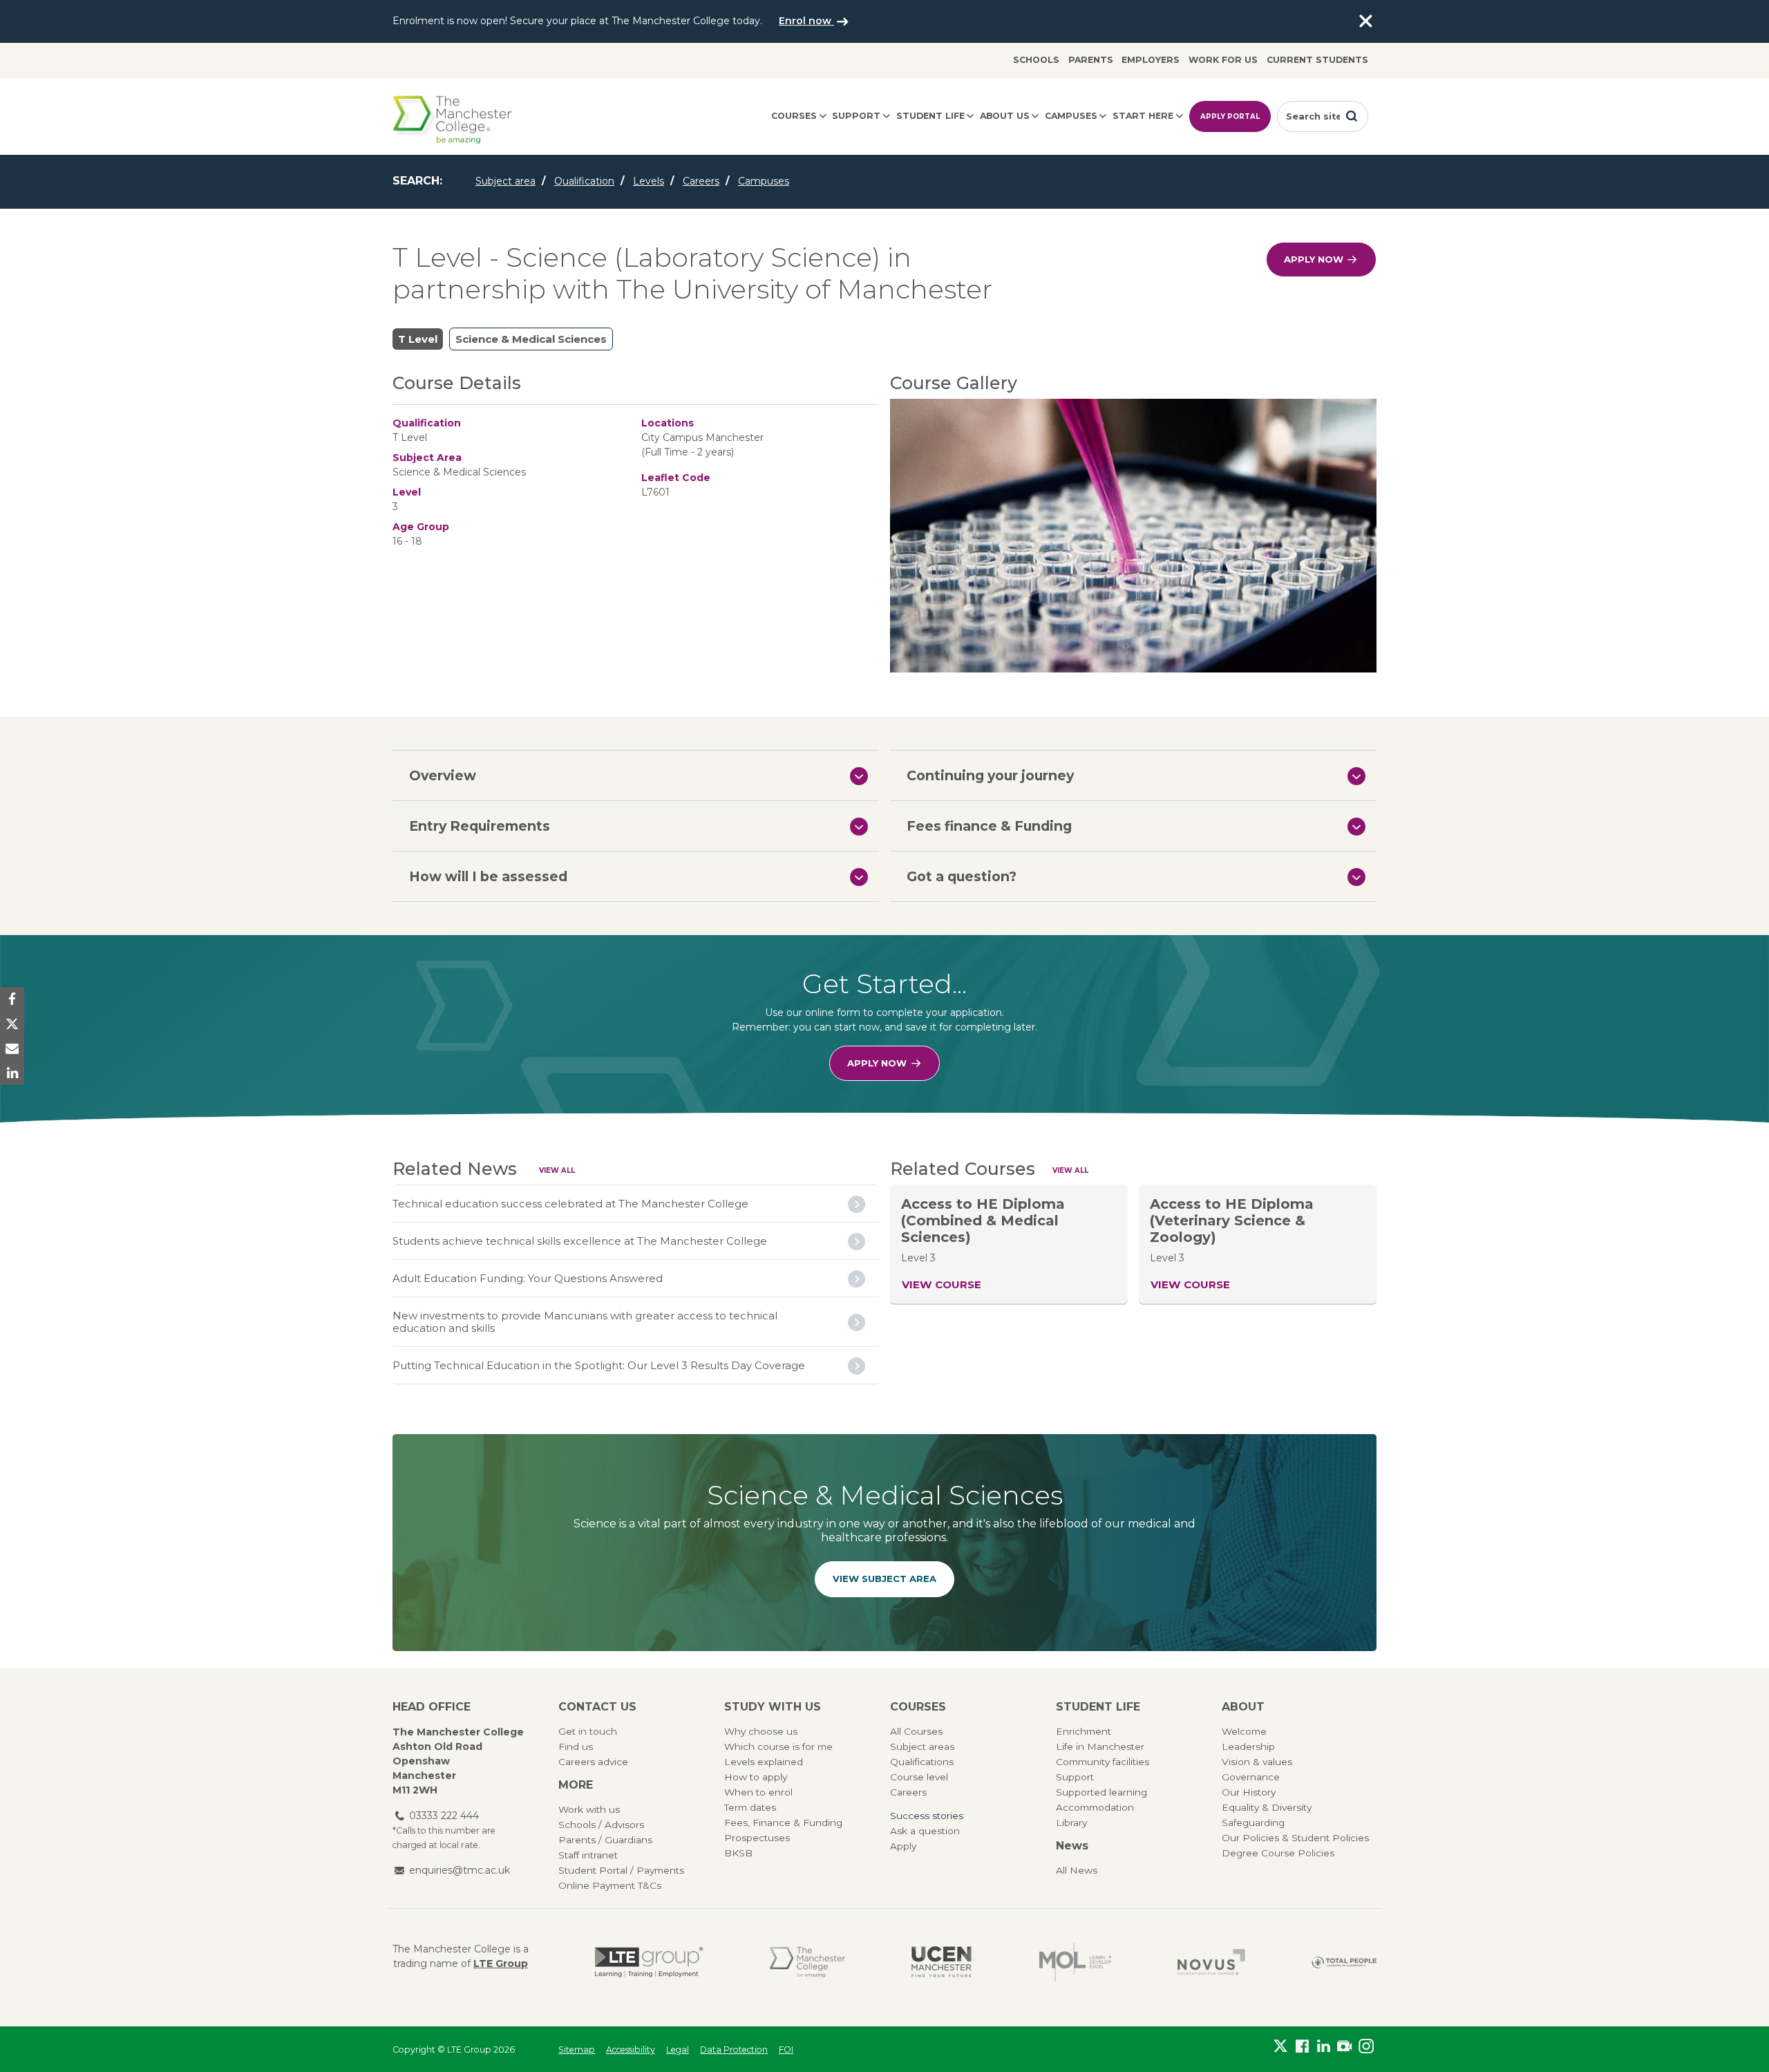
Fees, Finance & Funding (783, 1823)
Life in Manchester (1100, 1746)
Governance (1251, 1777)
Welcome (1244, 1731)
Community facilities (1103, 1762)
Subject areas (922, 1746)
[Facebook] (1302, 2046)
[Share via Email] (12, 1048)
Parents (1091, 60)
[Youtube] (1344, 2046)
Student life (930, 116)
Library (1071, 1823)
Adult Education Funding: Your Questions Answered (528, 1278)
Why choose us (761, 1731)
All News (1077, 1870)
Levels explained (764, 1762)
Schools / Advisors (601, 1825)
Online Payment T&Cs (610, 1885)
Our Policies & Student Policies (1295, 1838)
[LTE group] (649, 1962)
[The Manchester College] (807, 1962)
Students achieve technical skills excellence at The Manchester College (580, 1241)
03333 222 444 (444, 1816)
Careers (701, 181)
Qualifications (922, 1762)
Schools (1036, 60)
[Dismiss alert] (1365, 21)
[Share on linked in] (12, 1072)
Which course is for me (778, 1746)
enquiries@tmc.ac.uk (460, 1870)
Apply (903, 1846)
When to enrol (758, 1792)
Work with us (589, 1809)
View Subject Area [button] (884, 1579)
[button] (636, 775)
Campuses (1071, 116)
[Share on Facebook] (12, 1000)
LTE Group (501, 1963)
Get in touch (588, 1731)
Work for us (1223, 60)
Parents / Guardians (605, 1840)
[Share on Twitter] (12, 1024)
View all (557, 1170)
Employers (1151, 60)
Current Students (1317, 60)
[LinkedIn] (1324, 2046)
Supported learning (1101, 1792)
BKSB (738, 1853)
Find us (576, 1746)
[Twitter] (1281, 2046)
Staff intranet (588, 1855)
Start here (1143, 116)
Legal (678, 2050)
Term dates (750, 1807)
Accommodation (1095, 1807)
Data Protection (734, 2050)
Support (856, 116)
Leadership (1248, 1746)
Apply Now (1315, 259)
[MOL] (1075, 1962)
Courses (794, 116)
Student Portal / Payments (621, 1870)
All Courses (916, 1731)
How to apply (756, 1777)
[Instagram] (1366, 2046)
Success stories (927, 1816)
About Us (1005, 116)
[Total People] (1344, 1962)
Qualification (584, 181)
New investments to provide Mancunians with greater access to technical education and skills (585, 1322)
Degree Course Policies (1278, 1853)
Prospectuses (757, 1838)
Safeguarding (1253, 1823)
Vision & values (1257, 1762)
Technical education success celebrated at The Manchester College (570, 1204)
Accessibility (631, 2050)
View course (942, 1284)
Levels (649, 181)
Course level (919, 1777)
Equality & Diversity (1267, 1807)
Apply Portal (1230, 116)
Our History (1249, 1792)
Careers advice (593, 1762)
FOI (786, 2050)
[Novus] (1211, 1962)
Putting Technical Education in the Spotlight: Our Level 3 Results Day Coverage (599, 1365)
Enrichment (1084, 1731)
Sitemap (577, 2050)
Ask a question (925, 1831)
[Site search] (1352, 116)
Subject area (505, 181)
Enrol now (806, 21)
